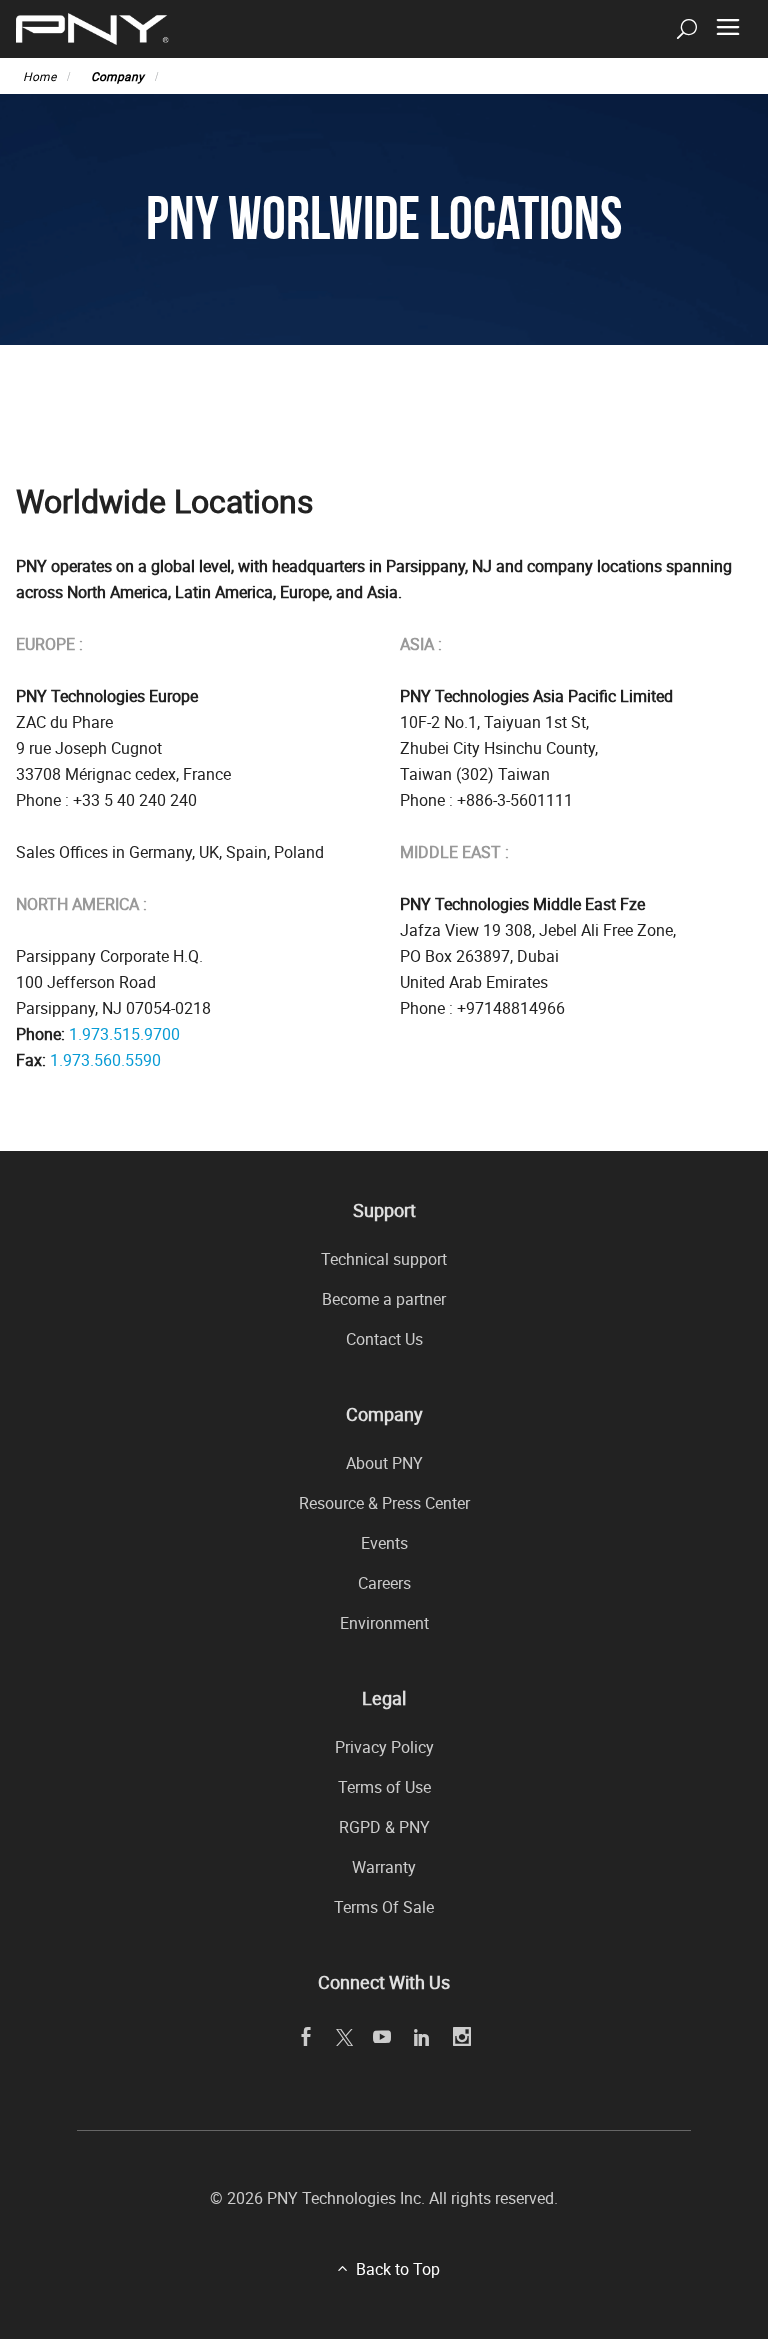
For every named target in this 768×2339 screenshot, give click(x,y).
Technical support (384, 1259)
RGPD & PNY (384, 1827)
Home (39, 76)
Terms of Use (384, 1787)
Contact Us (384, 1339)
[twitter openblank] (343, 2037)
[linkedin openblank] (422, 2037)
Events (384, 1543)
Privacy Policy (384, 1747)
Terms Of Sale (384, 1907)
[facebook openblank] (306, 2037)
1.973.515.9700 (124, 1034)
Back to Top (398, 2269)
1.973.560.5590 (105, 1060)
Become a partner (384, 1299)
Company (117, 76)
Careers (384, 1583)
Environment (384, 1623)
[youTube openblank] (382, 2037)
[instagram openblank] (462, 2037)
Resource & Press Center (384, 1503)
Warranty (384, 1867)
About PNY (384, 1463)
